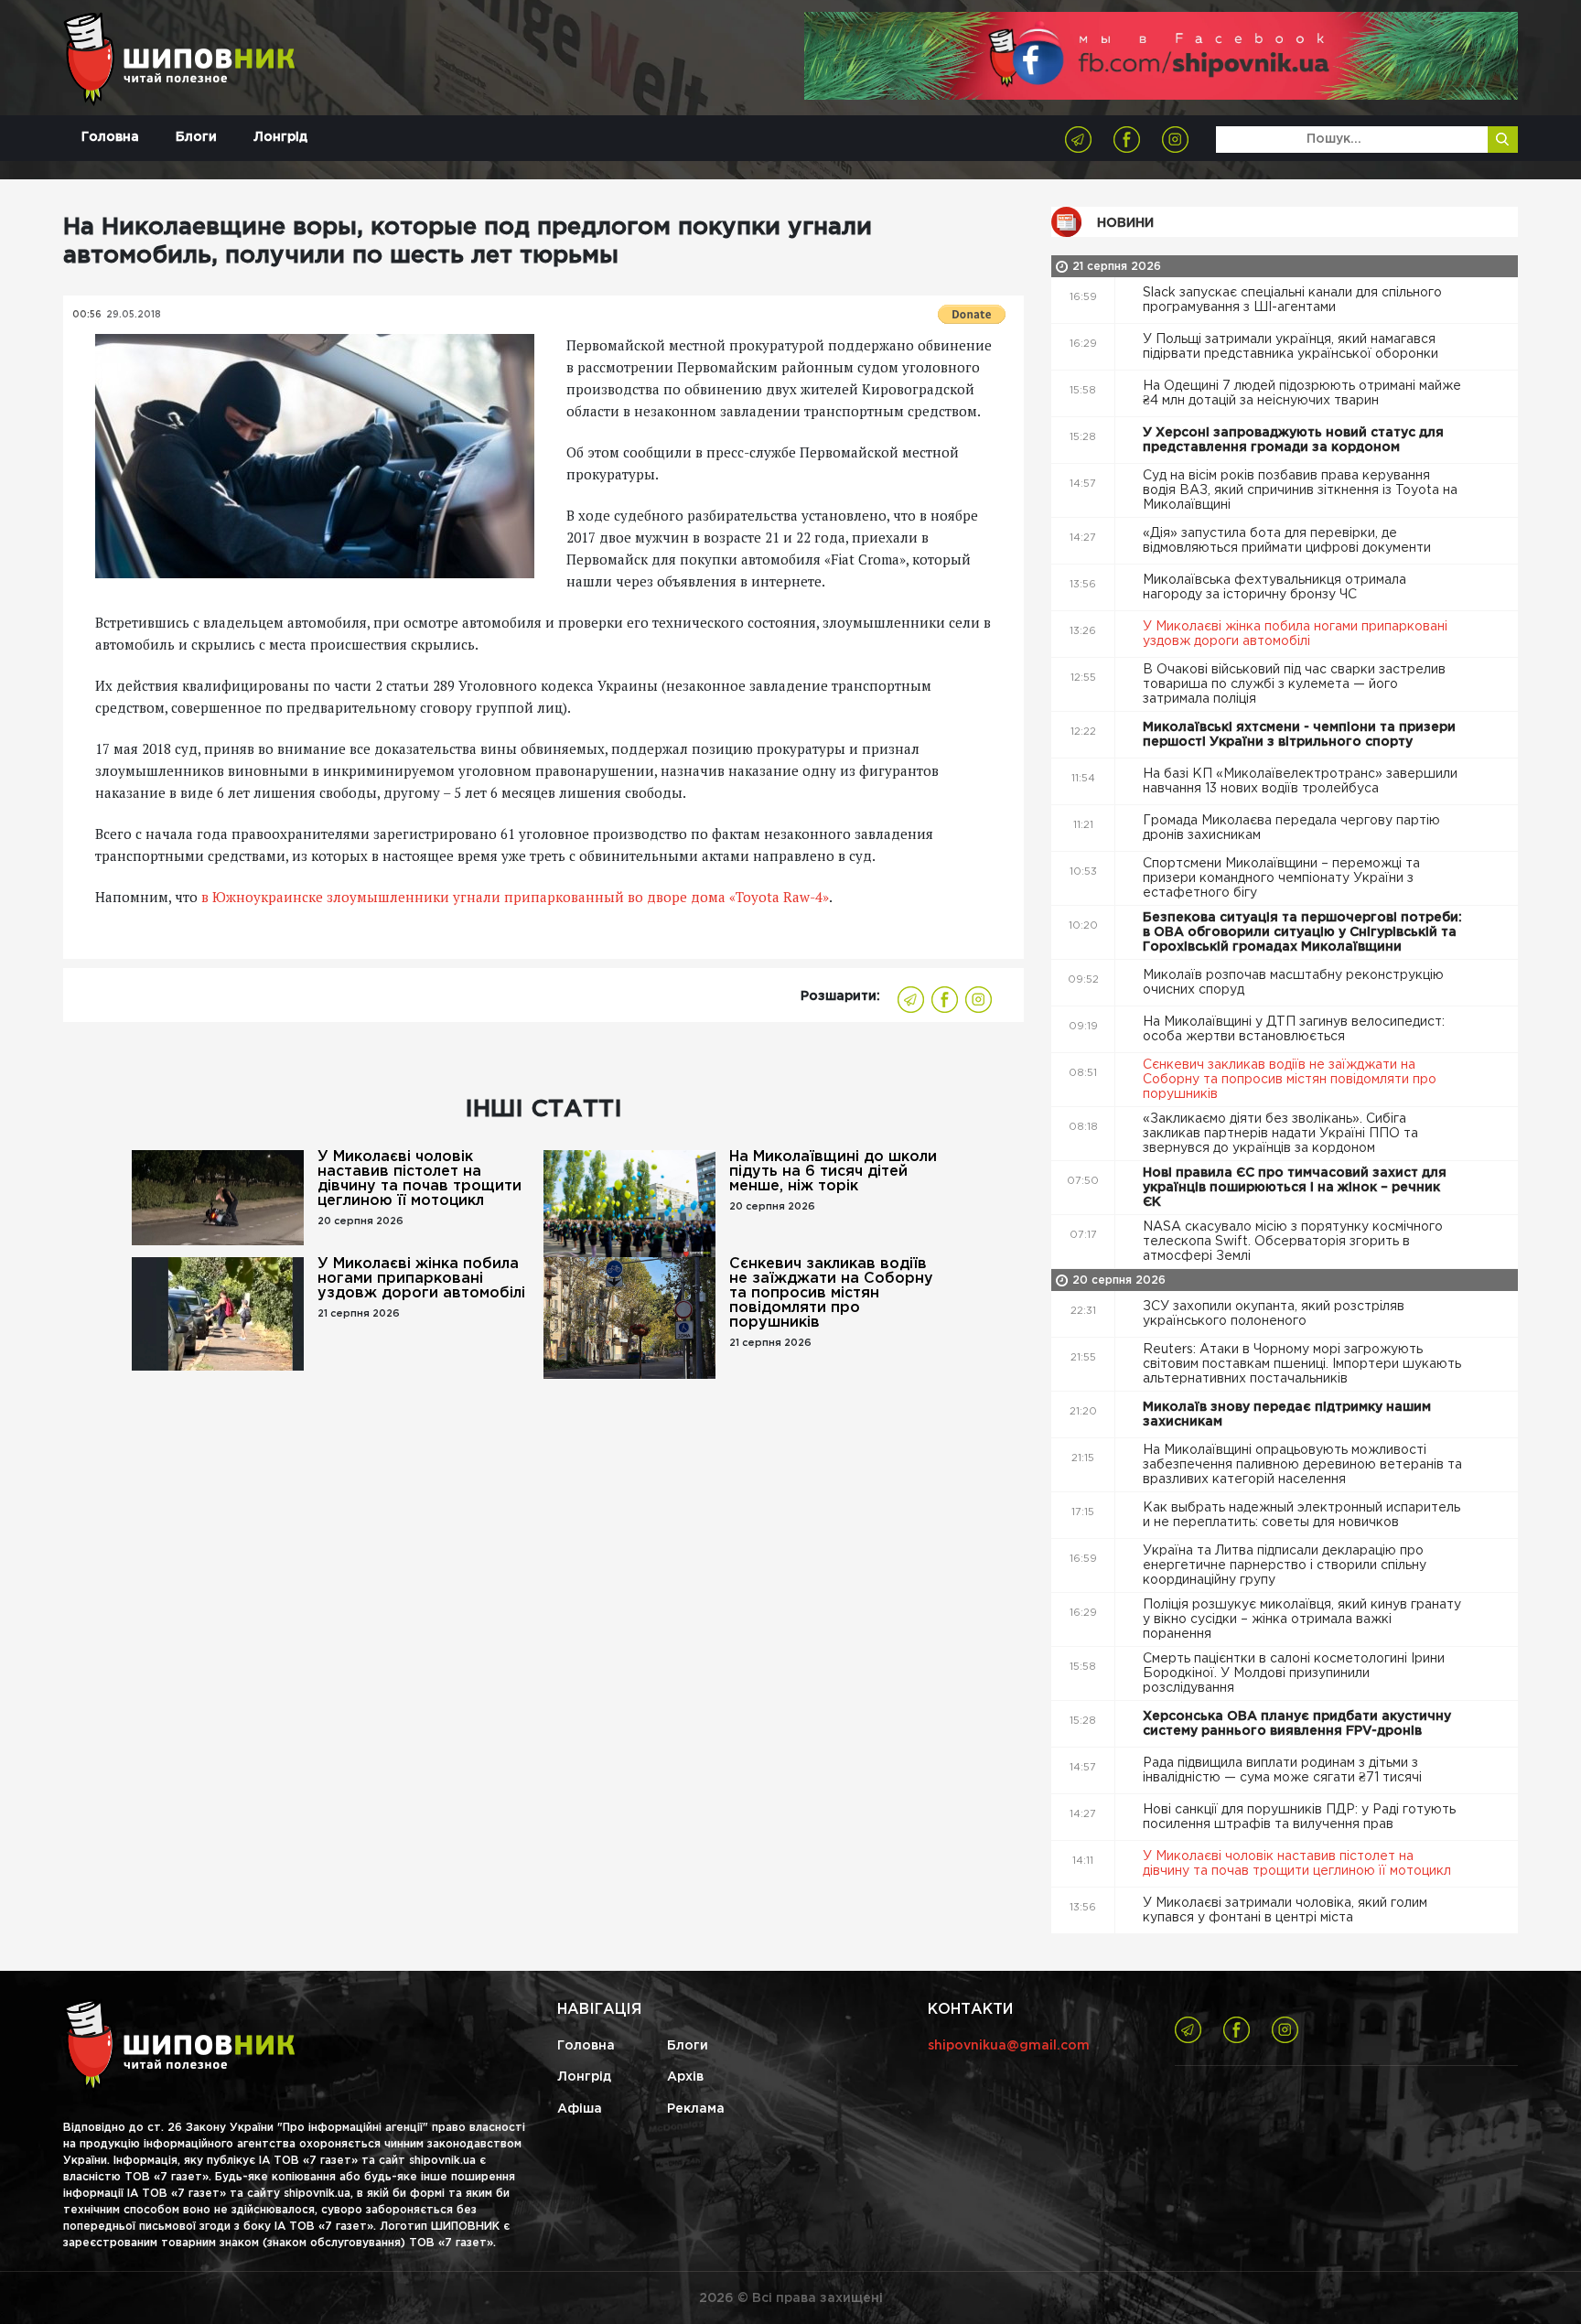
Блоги (196, 137)
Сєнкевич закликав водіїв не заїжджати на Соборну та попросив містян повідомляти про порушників (831, 1293)
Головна (110, 137)
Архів (685, 2077)
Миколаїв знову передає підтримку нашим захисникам (1287, 1415)
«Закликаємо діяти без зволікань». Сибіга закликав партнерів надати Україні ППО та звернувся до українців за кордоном (1280, 1134)
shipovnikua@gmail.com (1009, 2046)
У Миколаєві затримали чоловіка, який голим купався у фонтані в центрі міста (1285, 1910)
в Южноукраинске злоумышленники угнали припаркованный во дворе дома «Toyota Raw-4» (515, 897)
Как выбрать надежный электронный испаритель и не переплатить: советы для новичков (1301, 1515)
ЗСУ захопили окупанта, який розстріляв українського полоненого (1274, 1314)
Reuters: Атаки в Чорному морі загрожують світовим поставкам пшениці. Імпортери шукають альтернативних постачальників (1302, 1364)
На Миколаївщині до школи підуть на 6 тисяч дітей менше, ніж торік (833, 1172)
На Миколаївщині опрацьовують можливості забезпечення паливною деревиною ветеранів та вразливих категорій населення (1302, 1465)
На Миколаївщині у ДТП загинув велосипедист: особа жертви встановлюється (1294, 1029)
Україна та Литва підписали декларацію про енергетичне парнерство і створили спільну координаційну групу (1285, 1565)
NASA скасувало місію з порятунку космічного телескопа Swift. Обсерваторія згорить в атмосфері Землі (1293, 1242)
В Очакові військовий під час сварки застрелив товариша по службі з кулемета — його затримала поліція (1294, 684)
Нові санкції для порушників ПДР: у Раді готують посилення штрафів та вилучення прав (1299, 1817)
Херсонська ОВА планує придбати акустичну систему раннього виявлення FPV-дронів (1297, 1724)
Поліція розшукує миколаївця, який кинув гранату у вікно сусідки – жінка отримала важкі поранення (1302, 1619)
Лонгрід (280, 137)
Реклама (696, 2109)
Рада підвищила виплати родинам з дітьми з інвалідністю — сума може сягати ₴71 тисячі (1284, 1770)
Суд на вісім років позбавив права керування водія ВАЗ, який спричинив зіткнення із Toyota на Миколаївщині (1300, 490)
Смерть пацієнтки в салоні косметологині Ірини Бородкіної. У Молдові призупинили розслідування (1294, 1673)
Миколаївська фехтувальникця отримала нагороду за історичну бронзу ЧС (1274, 587)
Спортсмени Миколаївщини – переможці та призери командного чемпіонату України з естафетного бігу (1281, 878)
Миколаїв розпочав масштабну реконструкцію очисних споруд (1293, 983)
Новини (1125, 223)
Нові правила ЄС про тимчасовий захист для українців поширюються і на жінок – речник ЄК (1295, 1188)
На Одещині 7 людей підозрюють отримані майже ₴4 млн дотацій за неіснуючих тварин (1302, 393)
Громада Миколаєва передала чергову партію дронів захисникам (1291, 828)
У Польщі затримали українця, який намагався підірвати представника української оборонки (1292, 347)
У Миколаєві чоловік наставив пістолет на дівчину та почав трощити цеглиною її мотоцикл (419, 1179)
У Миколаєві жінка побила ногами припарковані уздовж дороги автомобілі (421, 1279)
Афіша (580, 2109)
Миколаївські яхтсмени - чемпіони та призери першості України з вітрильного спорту (1299, 735)
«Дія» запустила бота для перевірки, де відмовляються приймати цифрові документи (1289, 541)
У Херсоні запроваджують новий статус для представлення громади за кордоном (1293, 440)
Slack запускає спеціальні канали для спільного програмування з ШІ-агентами (1292, 300)
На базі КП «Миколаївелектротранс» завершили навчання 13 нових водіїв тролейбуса (1300, 781)
